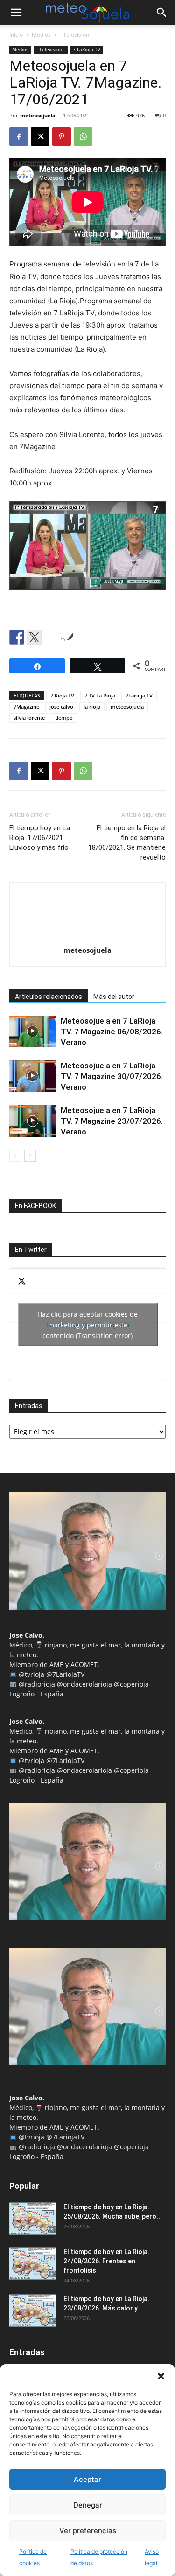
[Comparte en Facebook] (17, 637)
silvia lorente (29, 718)
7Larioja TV (139, 695)
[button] (161, 2376)
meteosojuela (38, 115)
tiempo (64, 718)
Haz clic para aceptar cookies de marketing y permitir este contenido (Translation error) (87, 1325)
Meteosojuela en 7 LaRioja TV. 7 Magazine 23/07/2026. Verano (112, 1121)
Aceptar (87, 2479)
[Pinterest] (62, 137)
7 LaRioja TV (87, 49)
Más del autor (114, 997)
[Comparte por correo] (51, 637)
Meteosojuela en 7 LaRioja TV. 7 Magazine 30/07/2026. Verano (112, 1076)
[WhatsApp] (83, 137)
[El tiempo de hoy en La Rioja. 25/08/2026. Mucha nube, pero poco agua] (33, 2219)
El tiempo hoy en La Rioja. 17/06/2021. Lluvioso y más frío (40, 838)
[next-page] (30, 1156)
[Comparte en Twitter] (34, 637)
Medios (41, 35)
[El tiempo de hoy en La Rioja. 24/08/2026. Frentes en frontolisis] (33, 2263)
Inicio (16, 35)
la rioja (92, 707)
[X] (40, 137)
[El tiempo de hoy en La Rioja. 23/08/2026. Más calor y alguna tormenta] (33, 2310)
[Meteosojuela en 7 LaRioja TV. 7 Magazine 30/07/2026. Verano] (33, 1076)
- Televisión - (76, 35)
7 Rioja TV (62, 695)
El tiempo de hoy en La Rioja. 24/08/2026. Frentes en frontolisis (106, 2261)
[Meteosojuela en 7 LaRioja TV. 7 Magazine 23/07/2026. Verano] (33, 1121)
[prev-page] (15, 1156)
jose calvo (61, 707)
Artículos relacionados (49, 997)
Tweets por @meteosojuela (87, 1325)
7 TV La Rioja (100, 695)
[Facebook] (19, 137)
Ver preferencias (88, 2531)
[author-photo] (88, 937)
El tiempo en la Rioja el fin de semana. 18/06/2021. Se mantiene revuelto (127, 843)
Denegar (88, 2505)
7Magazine (26, 707)
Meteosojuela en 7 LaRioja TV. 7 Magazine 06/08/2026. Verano (112, 1032)
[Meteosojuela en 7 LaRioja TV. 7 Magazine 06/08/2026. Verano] (33, 1032)
